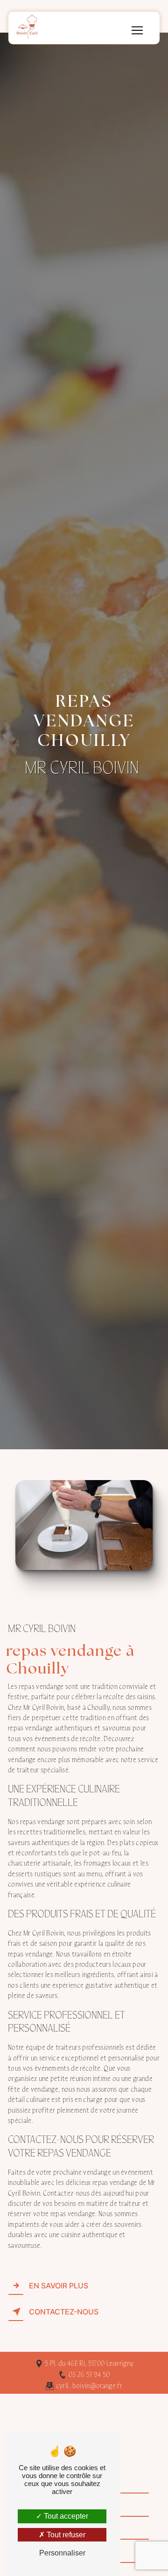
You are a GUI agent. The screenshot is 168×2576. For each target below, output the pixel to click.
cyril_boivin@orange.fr (89, 2386)
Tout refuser (65, 2535)
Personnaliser (62, 2553)
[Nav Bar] (137, 30)
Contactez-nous (64, 2312)
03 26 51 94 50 (89, 2375)
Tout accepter (65, 2516)
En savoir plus (59, 2286)
